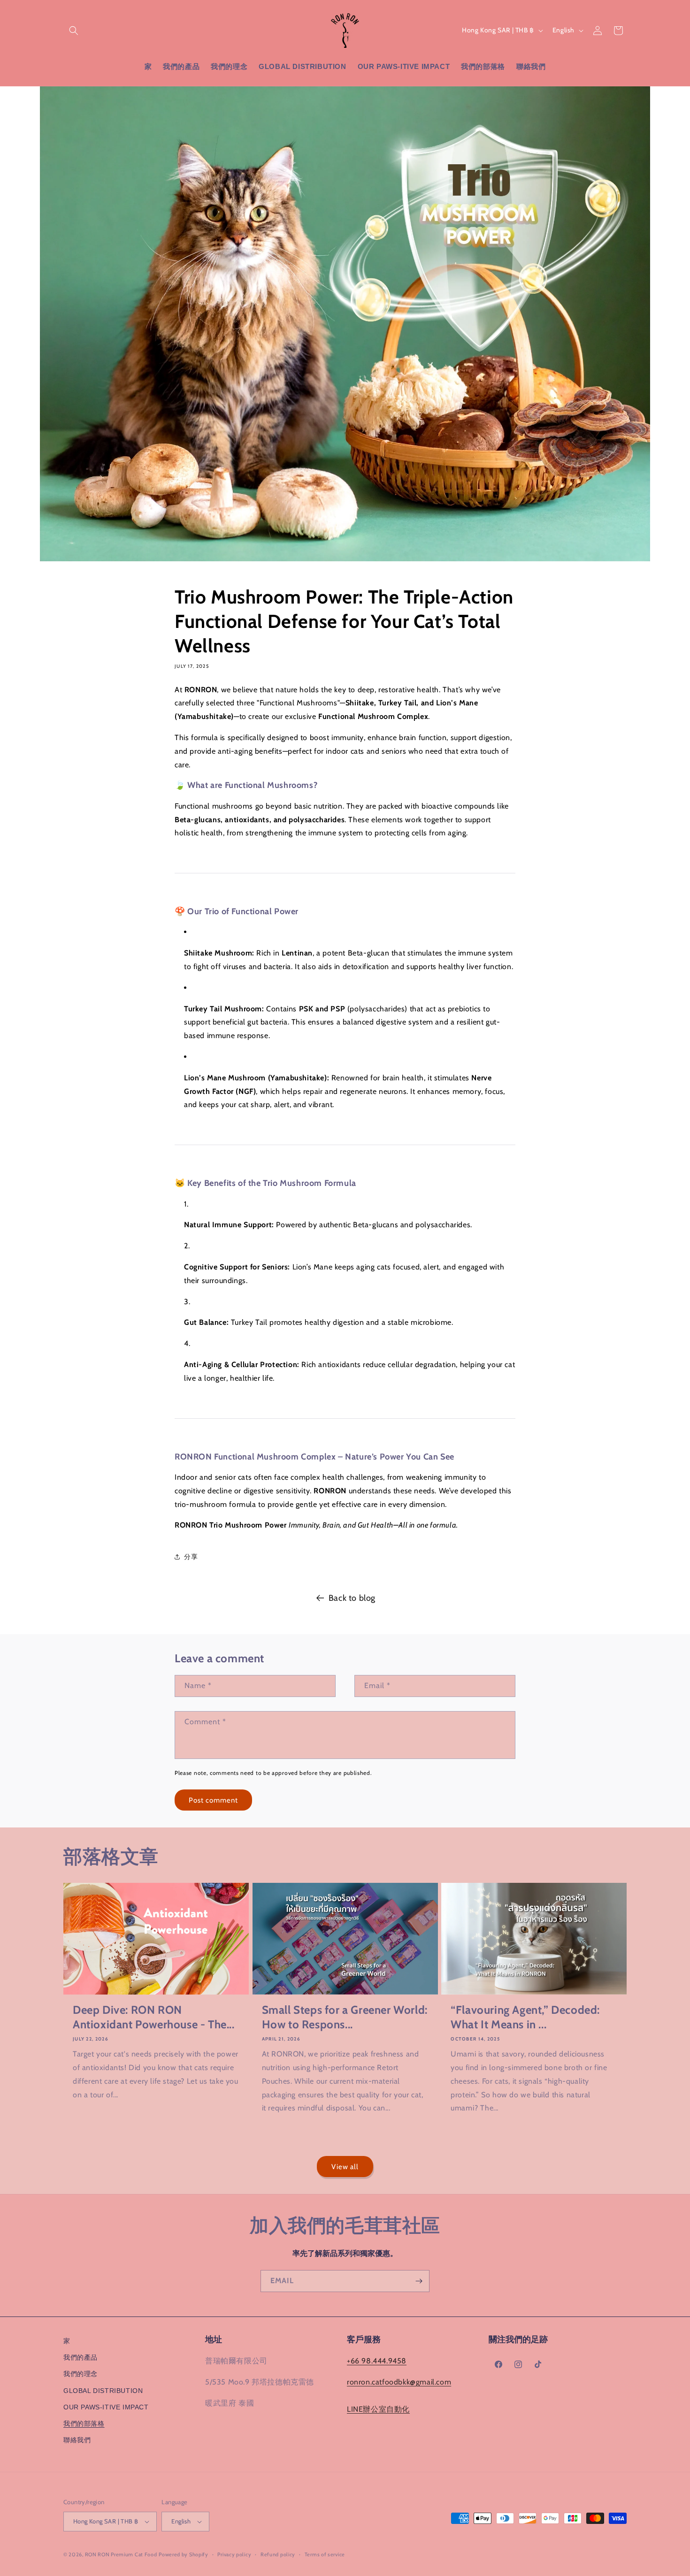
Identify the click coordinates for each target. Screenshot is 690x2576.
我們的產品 (80, 2357)
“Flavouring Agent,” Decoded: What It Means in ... (525, 2017)
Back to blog (352, 1598)
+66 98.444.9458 (377, 2361)
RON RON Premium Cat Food (121, 2554)
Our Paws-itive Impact (106, 2407)
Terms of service (325, 2554)
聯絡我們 (77, 2440)
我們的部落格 (84, 2423)
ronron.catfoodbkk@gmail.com (399, 2382)
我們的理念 (80, 2374)
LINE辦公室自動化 (378, 2409)
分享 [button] (191, 1557)
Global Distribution (103, 2391)
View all (345, 2167)
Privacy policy (234, 2554)
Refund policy (278, 2554)
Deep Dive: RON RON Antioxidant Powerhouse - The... (154, 2017)
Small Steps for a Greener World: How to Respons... (345, 2017)
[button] (74, 31)
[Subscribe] (419, 2281)
